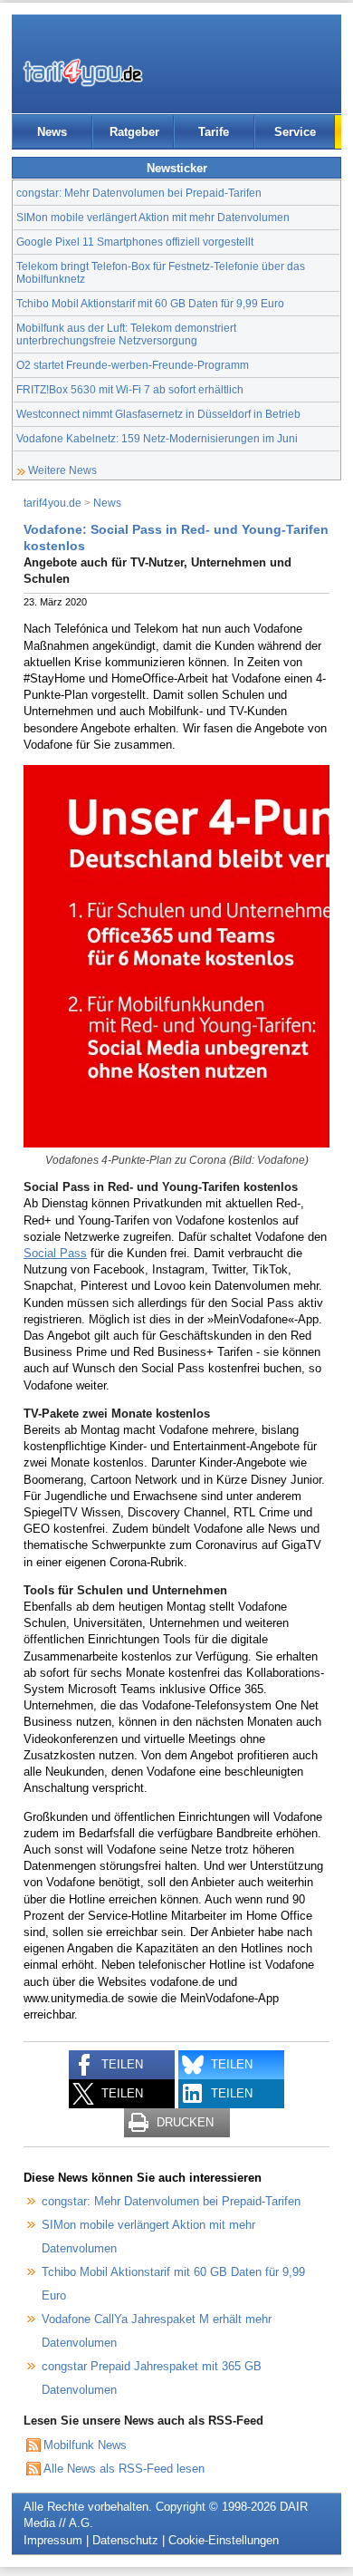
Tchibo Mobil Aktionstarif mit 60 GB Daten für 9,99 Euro (150, 303)
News (52, 132)
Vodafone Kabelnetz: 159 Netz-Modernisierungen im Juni (157, 438)
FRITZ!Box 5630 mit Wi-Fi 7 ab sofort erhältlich (130, 389)
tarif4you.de (52, 503)
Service (295, 132)
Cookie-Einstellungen (224, 2540)
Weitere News (62, 470)
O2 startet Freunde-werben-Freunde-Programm (133, 365)
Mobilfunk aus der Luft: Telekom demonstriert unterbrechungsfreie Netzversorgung (126, 334)
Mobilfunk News (85, 2445)
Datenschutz (125, 2540)
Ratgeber (134, 132)
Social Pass (55, 1253)
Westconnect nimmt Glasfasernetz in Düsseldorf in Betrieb (158, 414)
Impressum (53, 2540)
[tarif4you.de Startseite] (83, 73)
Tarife (214, 132)
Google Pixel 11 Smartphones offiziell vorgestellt (135, 242)
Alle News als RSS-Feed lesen (124, 2469)
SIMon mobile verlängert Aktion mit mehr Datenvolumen (153, 217)
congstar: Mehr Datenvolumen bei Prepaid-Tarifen (139, 193)
